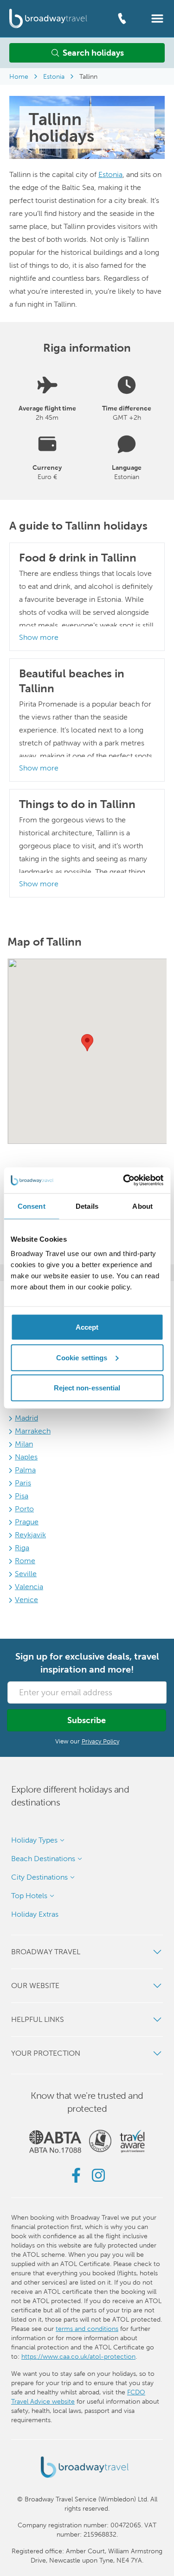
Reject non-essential (87, 1388)
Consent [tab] (32, 1206)
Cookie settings (82, 1357)
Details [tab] (87, 1206)
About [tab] (142, 1206)
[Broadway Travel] (48, 18)
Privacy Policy (100, 1741)
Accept (87, 1327)
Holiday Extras (35, 1914)
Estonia (54, 76)
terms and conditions (87, 2329)
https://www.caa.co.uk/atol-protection (78, 2356)
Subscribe (87, 1720)
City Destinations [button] (39, 1877)
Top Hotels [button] (29, 1896)
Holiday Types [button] (34, 1840)
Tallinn (88, 76)
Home (19, 76)
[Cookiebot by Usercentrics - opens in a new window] (124, 1181)
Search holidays (93, 53)
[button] (157, 18)
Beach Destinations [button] (43, 1859)
